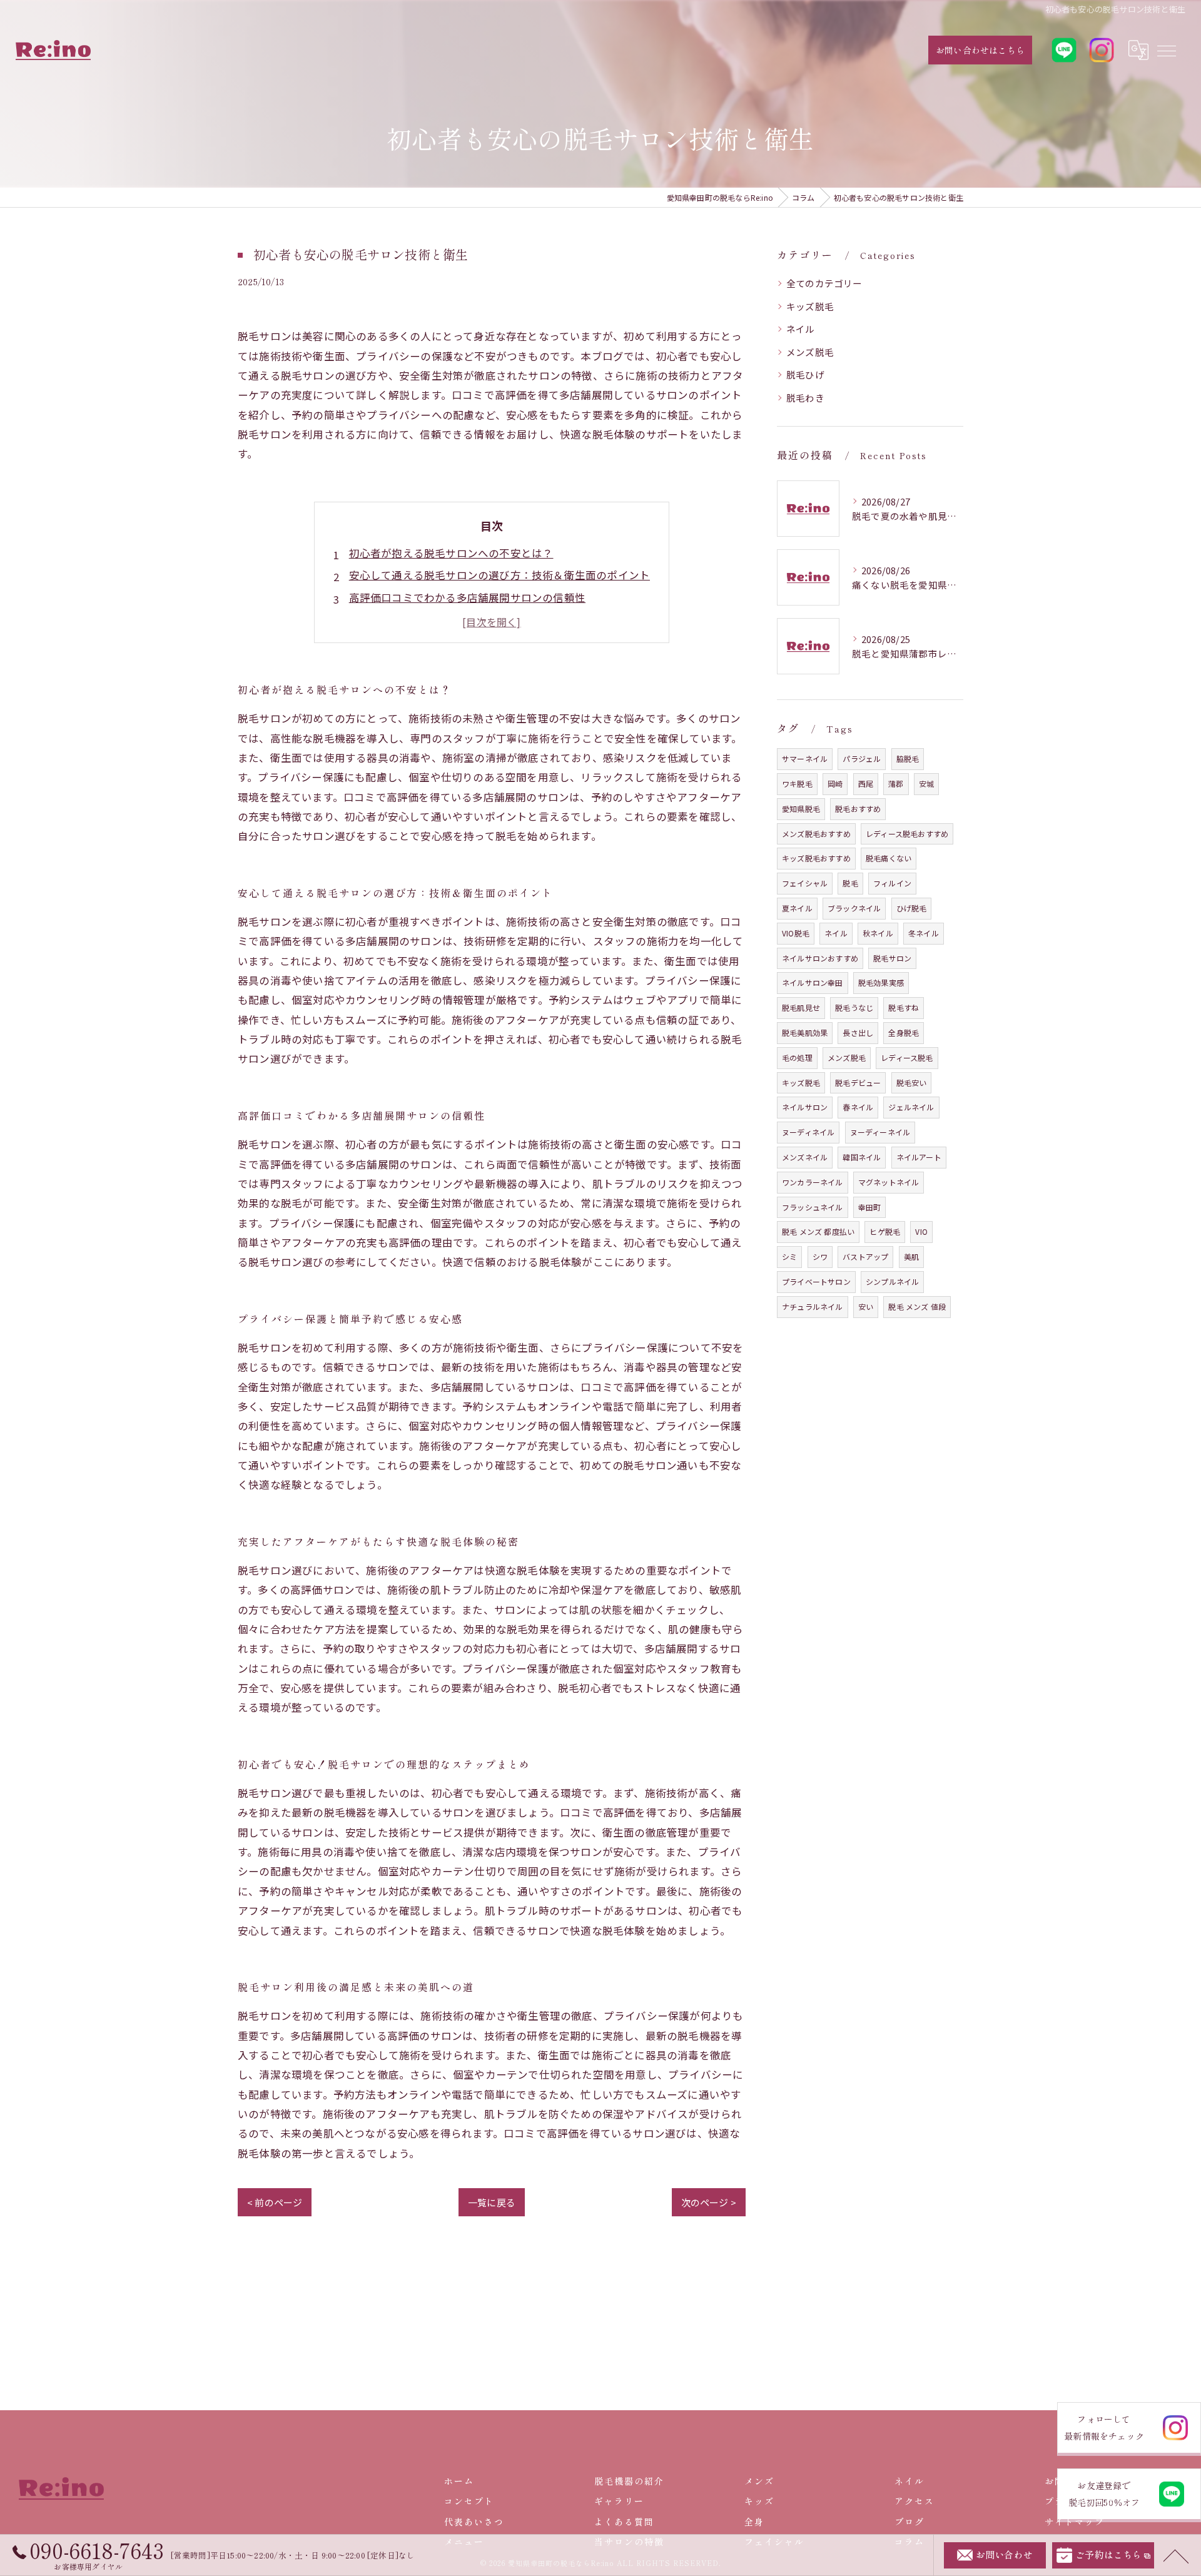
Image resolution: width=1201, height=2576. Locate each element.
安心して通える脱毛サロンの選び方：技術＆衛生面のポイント (500, 575)
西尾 (866, 783)
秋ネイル (878, 933)
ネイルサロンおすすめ (820, 958)
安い (866, 1306)
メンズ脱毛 (810, 352)
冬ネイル (924, 933)
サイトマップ (1075, 2522)
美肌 (911, 1256)
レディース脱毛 (907, 1057)
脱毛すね (904, 1007)
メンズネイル (805, 1157)
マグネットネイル (889, 1182)
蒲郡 (896, 783)
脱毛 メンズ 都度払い (818, 1231)
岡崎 (835, 783)
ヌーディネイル (808, 1132)
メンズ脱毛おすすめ (816, 834)
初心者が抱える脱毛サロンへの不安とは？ (451, 553)
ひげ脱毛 (912, 908)
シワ (820, 1256)
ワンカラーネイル (813, 1182)
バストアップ (865, 1256)
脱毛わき (805, 398)
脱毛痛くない (889, 858)
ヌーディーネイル (880, 1132)
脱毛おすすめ (858, 809)
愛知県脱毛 (801, 809)
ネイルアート (919, 1157)
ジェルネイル (911, 1107)
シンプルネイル (892, 1281)
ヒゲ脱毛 (885, 1231)
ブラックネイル (854, 908)
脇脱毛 (908, 758)
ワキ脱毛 (797, 783)
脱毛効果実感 (881, 982)
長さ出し (858, 1032)
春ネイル (858, 1107)
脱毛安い (912, 1083)
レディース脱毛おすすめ (907, 834)
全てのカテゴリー (824, 283)
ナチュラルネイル (813, 1306)
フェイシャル (805, 883)
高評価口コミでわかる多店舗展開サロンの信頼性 (467, 597)
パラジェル (862, 758)
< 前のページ (275, 2202)
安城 (926, 783)
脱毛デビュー (858, 1083)
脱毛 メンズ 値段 (917, 1306)
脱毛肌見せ (801, 1007)
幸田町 (870, 1207)
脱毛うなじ (854, 1007)
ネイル (801, 329)
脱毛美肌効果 (805, 1032)
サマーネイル (805, 758)
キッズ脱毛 (810, 306)
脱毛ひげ (805, 374)
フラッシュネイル (813, 1207)
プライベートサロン (816, 1281)
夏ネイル (797, 908)
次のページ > (709, 2202)
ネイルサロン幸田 (813, 982)
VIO (921, 1231)
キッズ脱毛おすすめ (816, 858)
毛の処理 (797, 1057)
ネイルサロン (805, 1107)
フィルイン (892, 883)
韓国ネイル (862, 1157)
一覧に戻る (492, 2202)
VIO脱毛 (796, 933)
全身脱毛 (904, 1032)
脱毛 (850, 883)
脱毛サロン (892, 958)
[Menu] (1166, 50)
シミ (789, 1256)
